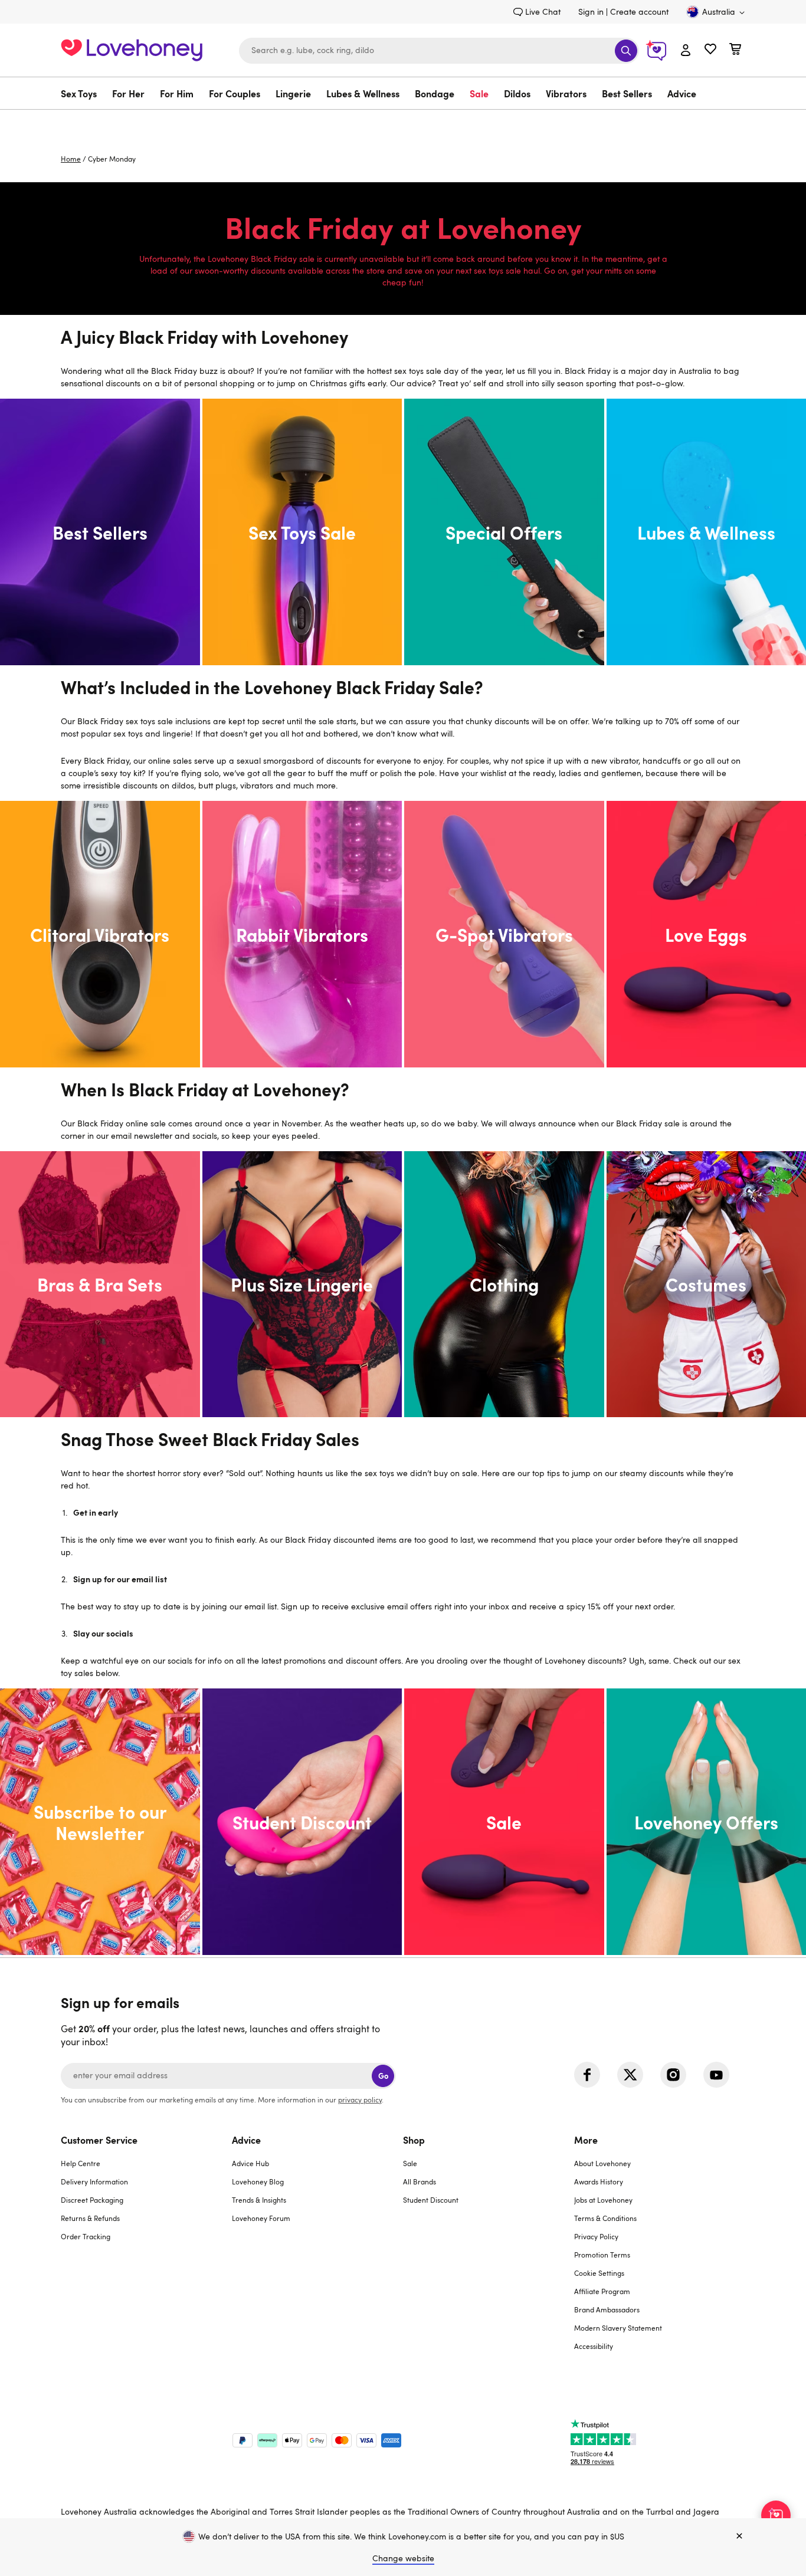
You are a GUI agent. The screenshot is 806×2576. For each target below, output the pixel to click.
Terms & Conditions (605, 2218)
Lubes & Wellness (363, 93)
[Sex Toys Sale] (302, 532)
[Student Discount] (302, 1822)
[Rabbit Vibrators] (302, 934)
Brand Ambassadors (607, 2309)
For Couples (235, 93)
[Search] (626, 51)
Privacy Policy (596, 2236)
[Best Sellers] (100, 532)
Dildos (517, 93)
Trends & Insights (259, 2200)
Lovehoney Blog (258, 2181)
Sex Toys (79, 93)
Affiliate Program (602, 2291)
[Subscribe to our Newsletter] (100, 1822)
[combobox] (439, 51)
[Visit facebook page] (587, 2075)
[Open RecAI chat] (776, 2515)
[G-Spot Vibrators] (504, 934)
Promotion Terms (602, 2255)
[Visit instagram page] (673, 2075)
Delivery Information (94, 2181)
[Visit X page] (630, 2075)
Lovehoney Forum (261, 2218)
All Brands (420, 2181)
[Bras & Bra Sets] (100, 1284)
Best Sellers (627, 93)
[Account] (686, 51)
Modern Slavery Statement (618, 2328)
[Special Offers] (504, 532)
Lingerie (293, 93)
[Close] (739, 2536)
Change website (403, 2558)
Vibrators (566, 93)
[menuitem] (83, 93)
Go (383, 2076)
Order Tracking (86, 2236)
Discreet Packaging (92, 2200)
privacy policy (360, 2099)
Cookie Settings (599, 2273)
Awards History (599, 2181)
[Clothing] (504, 1284)
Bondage (435, 93)
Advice (682, 93)
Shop (414, 2140)
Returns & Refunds (90, 2218)
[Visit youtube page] (716, 2075)
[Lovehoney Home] (132, 49)
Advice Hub (250, 2163)
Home (71, 159)
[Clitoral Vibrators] (100, 934)
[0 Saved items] (710, 50)
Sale (479, 93)
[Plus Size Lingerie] (302, 1284)
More (586, 2140)
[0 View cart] (735, 50)
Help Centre (81, 2163)
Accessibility (594, 2346)
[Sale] (504, 1822)
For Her (128, 93)
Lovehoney (403, 122)
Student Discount (431, 2200)
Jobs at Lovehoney (603, 2200)
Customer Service (99, 2140)
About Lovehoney (602, 2163)
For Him (177, 93)
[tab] (146, 2250)
